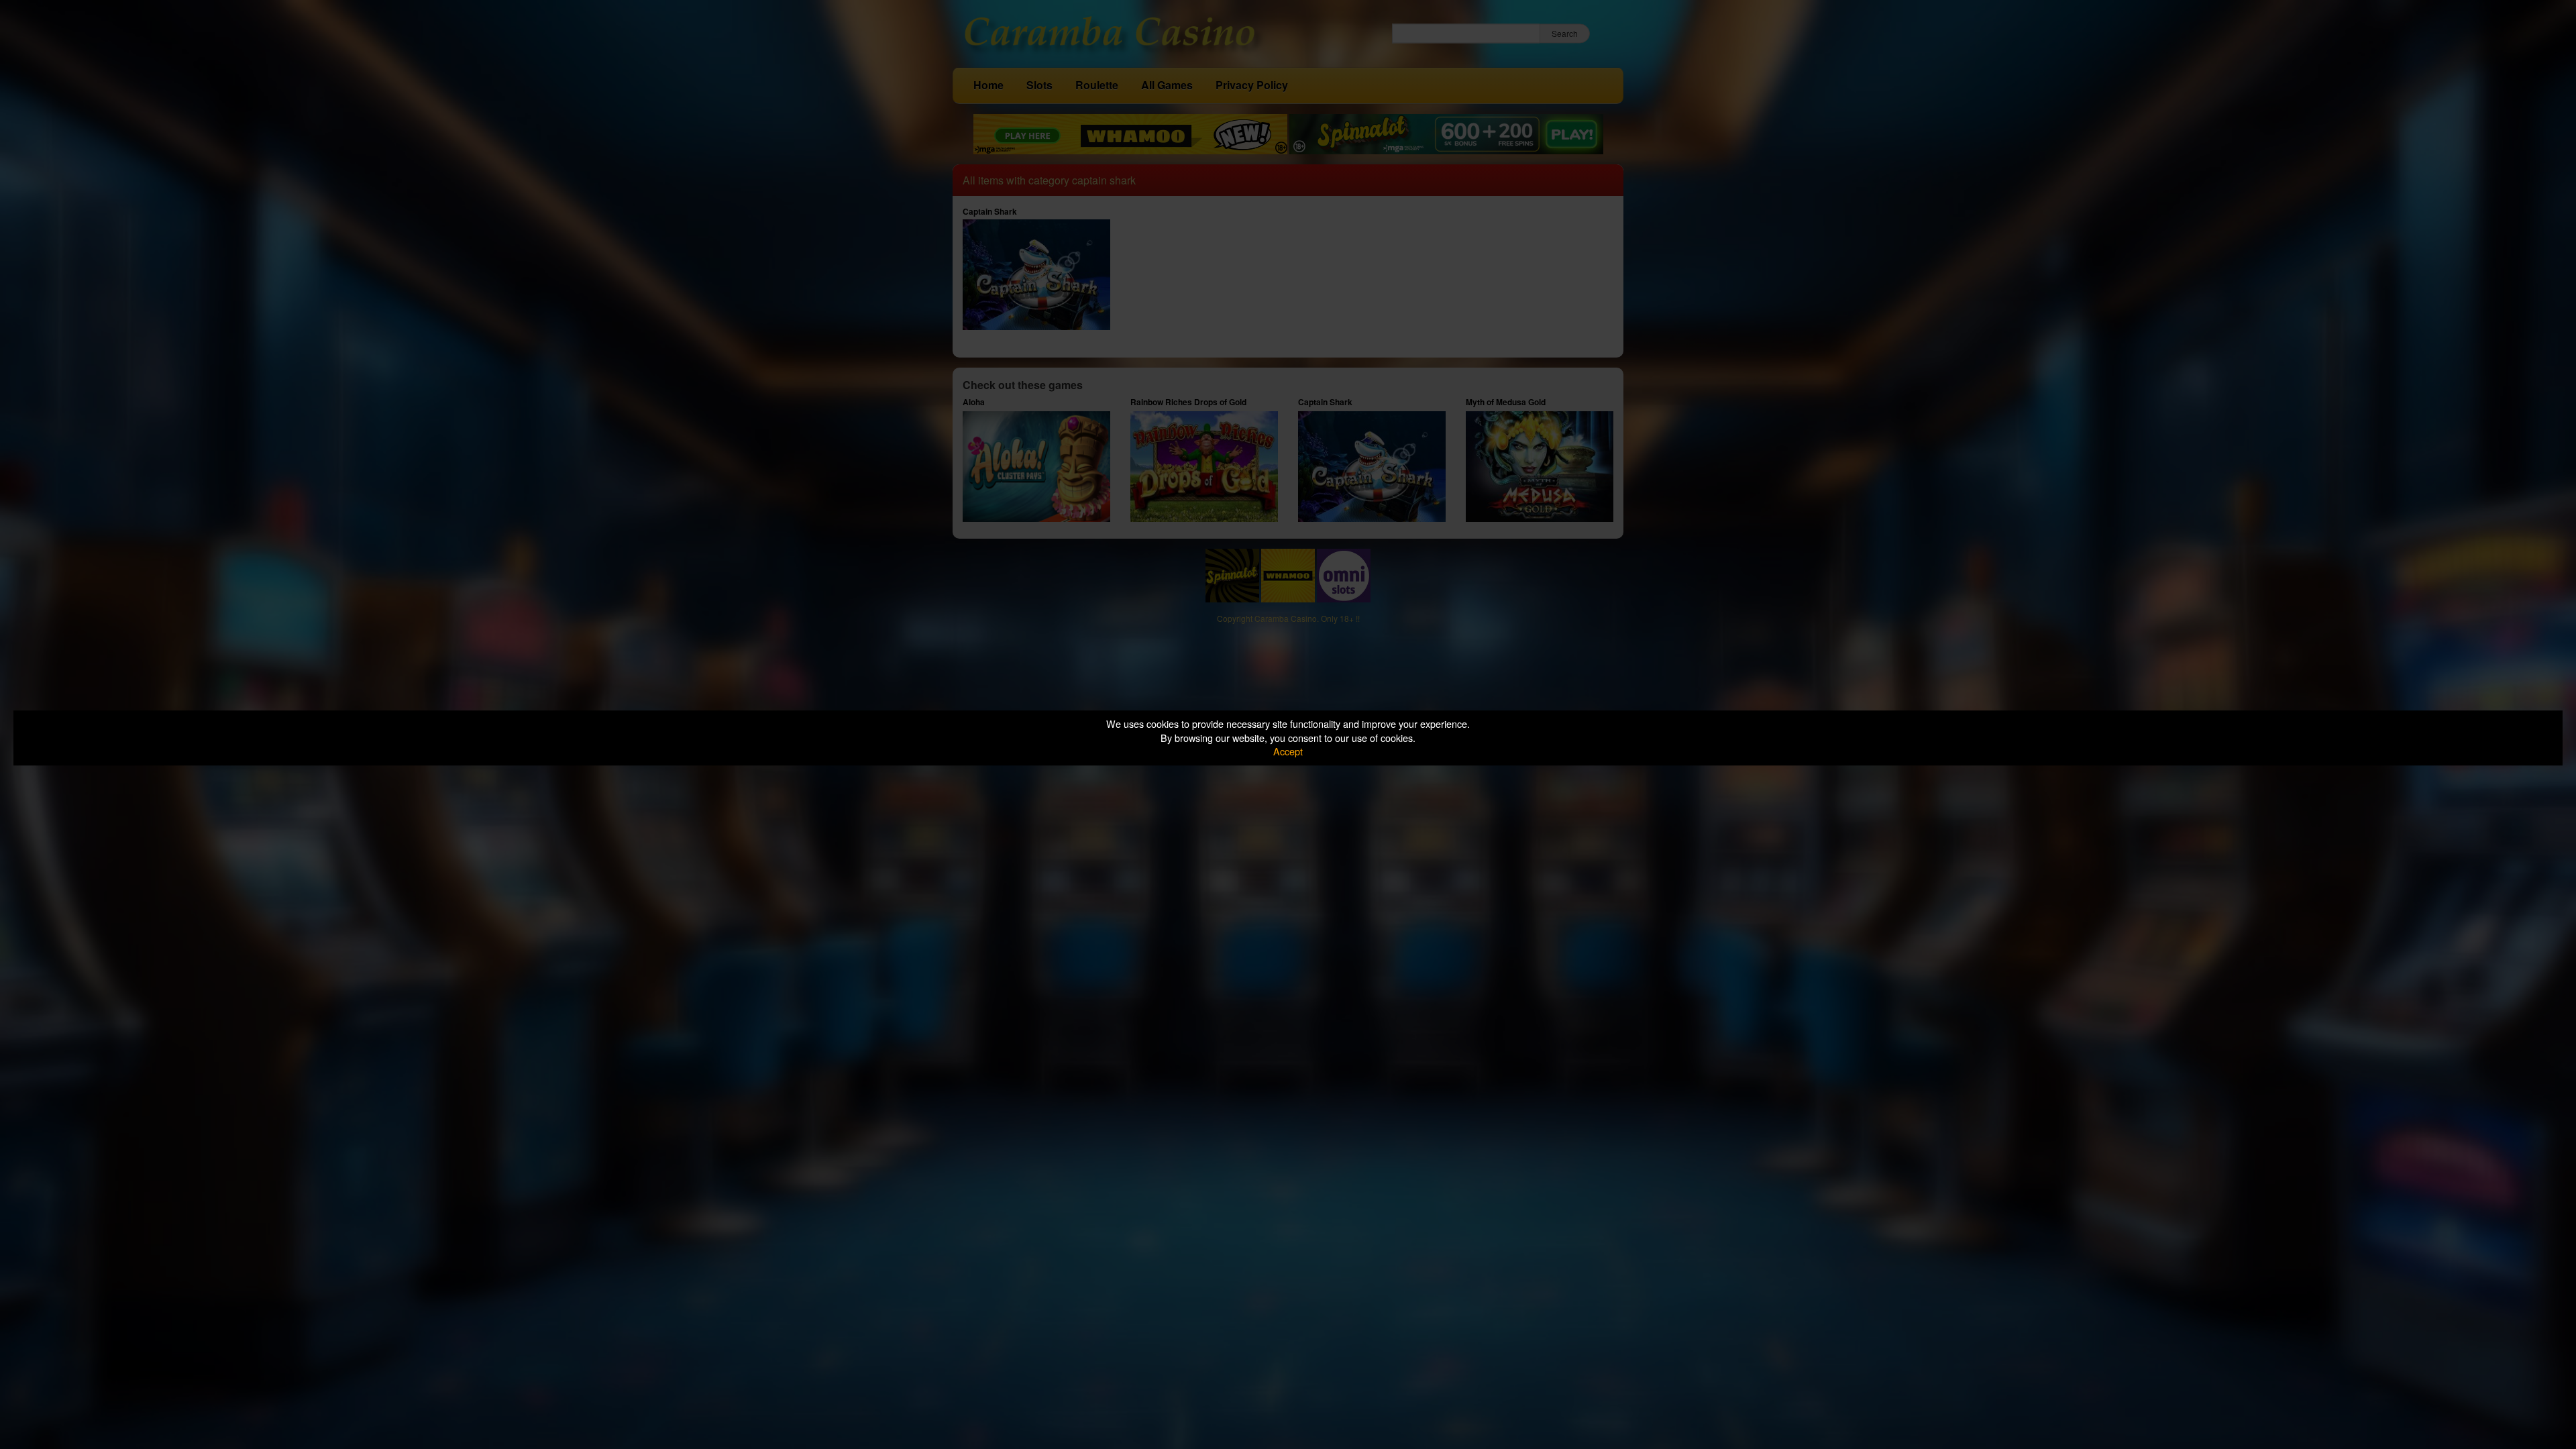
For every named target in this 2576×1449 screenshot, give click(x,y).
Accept (1288, 751)
